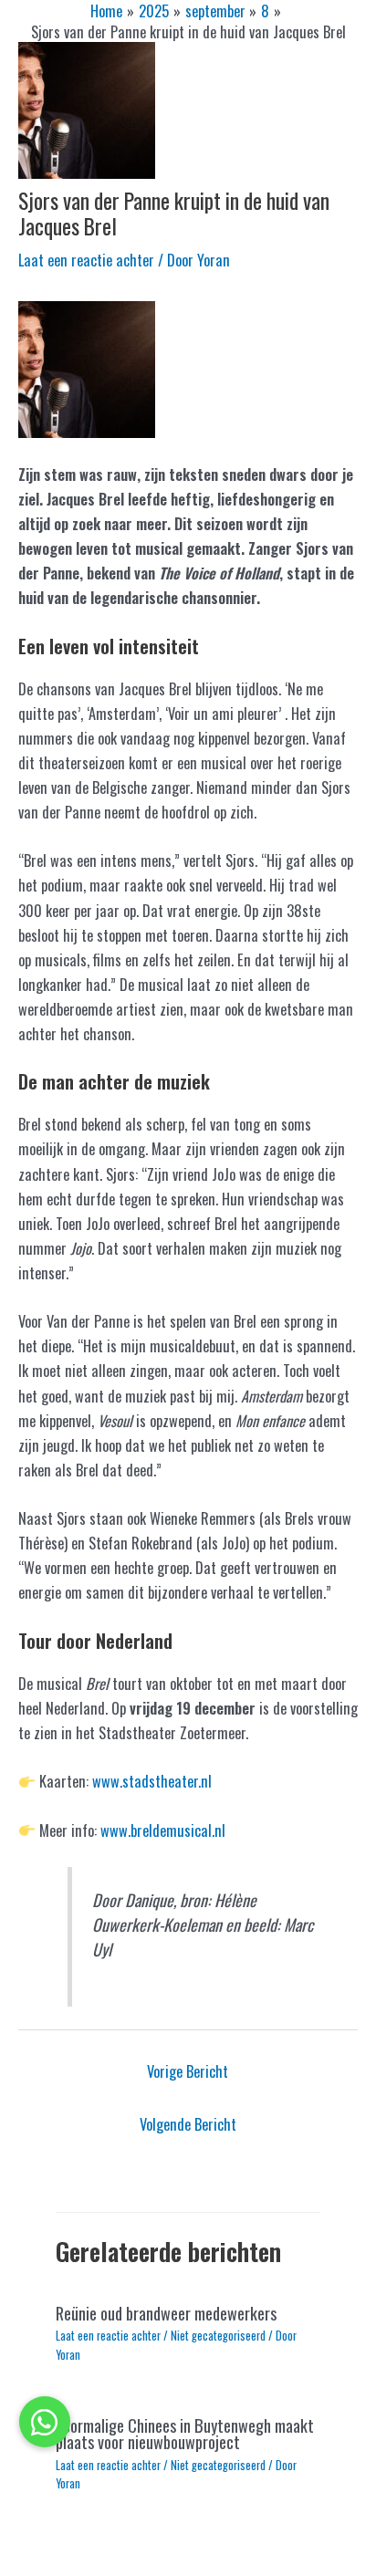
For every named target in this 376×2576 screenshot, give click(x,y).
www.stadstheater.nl (152, 1781)
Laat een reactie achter (86, 260)
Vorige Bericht (188, 2071)
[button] (45, 2422)
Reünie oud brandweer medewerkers (166, 2313)
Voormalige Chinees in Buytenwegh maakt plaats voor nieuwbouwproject (185, 2433)
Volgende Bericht (188, 2124)
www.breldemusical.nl (163, 1830)
